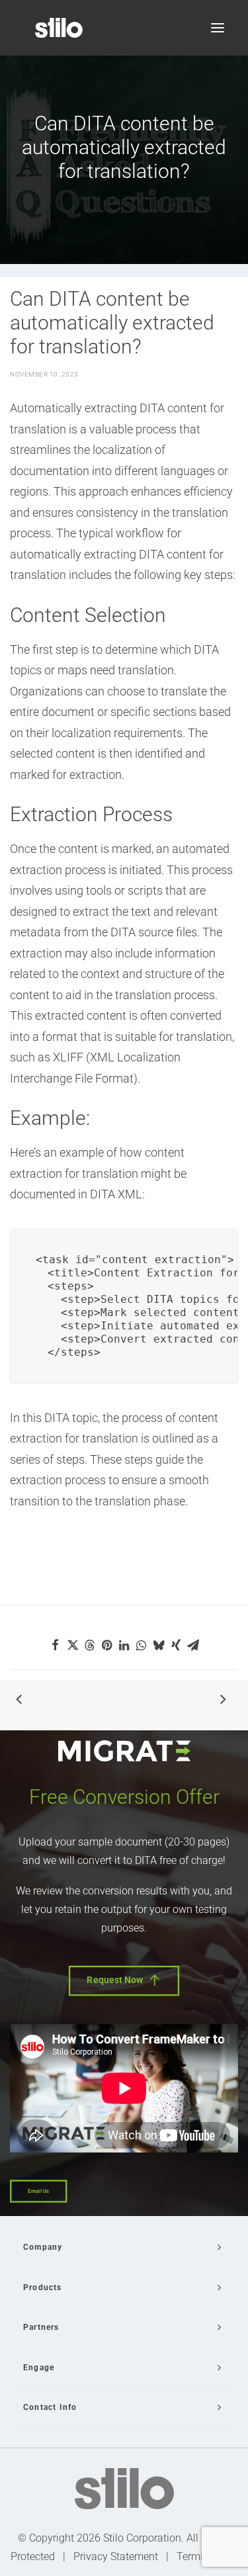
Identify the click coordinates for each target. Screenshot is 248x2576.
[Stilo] (59, 28)
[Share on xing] (176, 1645)
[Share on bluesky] (159, 1645)
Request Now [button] (115, 1980)
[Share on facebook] (56, 1645)
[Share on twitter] (73, 1645)
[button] (218, 28)
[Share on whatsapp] (142, 1645)
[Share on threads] (90, 1645)
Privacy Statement (116, 2556)
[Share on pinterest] (107, 1645)
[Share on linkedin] (124, 1645)
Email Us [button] (38, 2191)
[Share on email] (193, 1645)
